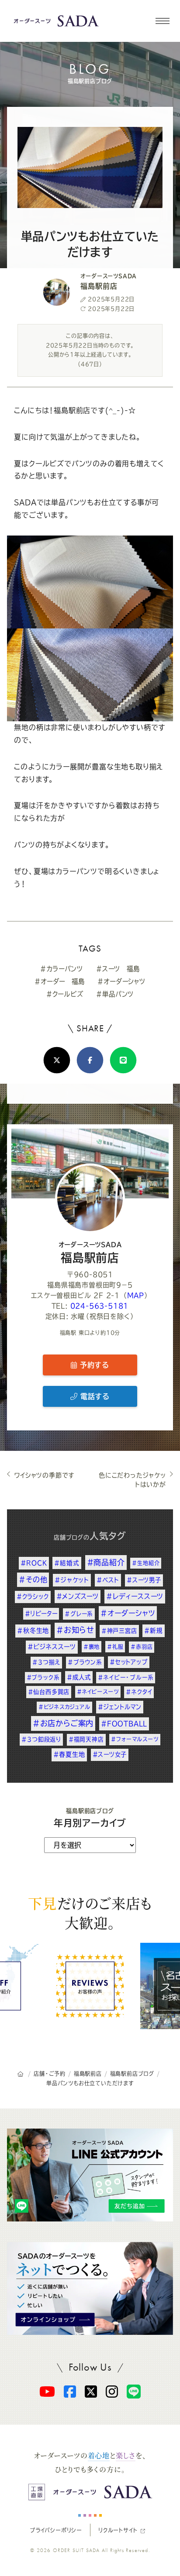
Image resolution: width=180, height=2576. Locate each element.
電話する (93, 1396)
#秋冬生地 (33, 1631)
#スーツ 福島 (118, 969)
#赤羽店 (142, 1647)
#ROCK (34, 1563)
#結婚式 (67, 1563)
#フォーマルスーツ (135, 1739)
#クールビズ (65, 994)
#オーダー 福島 (59, 981)
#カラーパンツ (62, 969)
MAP (136, 1295)
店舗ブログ (69, 1537)
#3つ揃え (46, 1662)
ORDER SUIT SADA (76, 2550)
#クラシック (33, 1597)
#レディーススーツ (135, 1596)
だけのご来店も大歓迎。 (90, 1912)
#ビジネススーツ (52, 1647)
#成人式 (79, 1677)
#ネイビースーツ (98, 1692)
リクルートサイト (118, 2530)
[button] (162, 21)
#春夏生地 (69, 1754)
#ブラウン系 (85, 1662)
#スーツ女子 (110, 1754)
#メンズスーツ (78, 1596)
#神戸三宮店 (119, 1631)
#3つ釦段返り (41, 1739)
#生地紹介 (146, 1563)
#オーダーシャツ (121, 981)
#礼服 (115, 1647)
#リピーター (41, 1614)
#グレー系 (79, 1614)
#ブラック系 (43, 1677)
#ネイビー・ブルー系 (126, 1677)
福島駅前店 (90, 1252)
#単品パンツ (115, 994)
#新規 (153, 1631)
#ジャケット (72, 1580)
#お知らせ (75, 1630)
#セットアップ (129, 1662)
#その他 (33, 1580)
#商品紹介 (106, 1562)
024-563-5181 (100, 1306)
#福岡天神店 (86, 1739)
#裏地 (92, 1647)
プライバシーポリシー (56, 2530)
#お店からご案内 (63, 1723)
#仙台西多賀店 (49, 1692)
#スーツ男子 (144, 1580)
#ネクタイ (139, 1692)
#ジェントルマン (120, 1707)
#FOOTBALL (124, 1724)
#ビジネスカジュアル (64, 1707)
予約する (93, 1365)
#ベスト (108, 1580)
